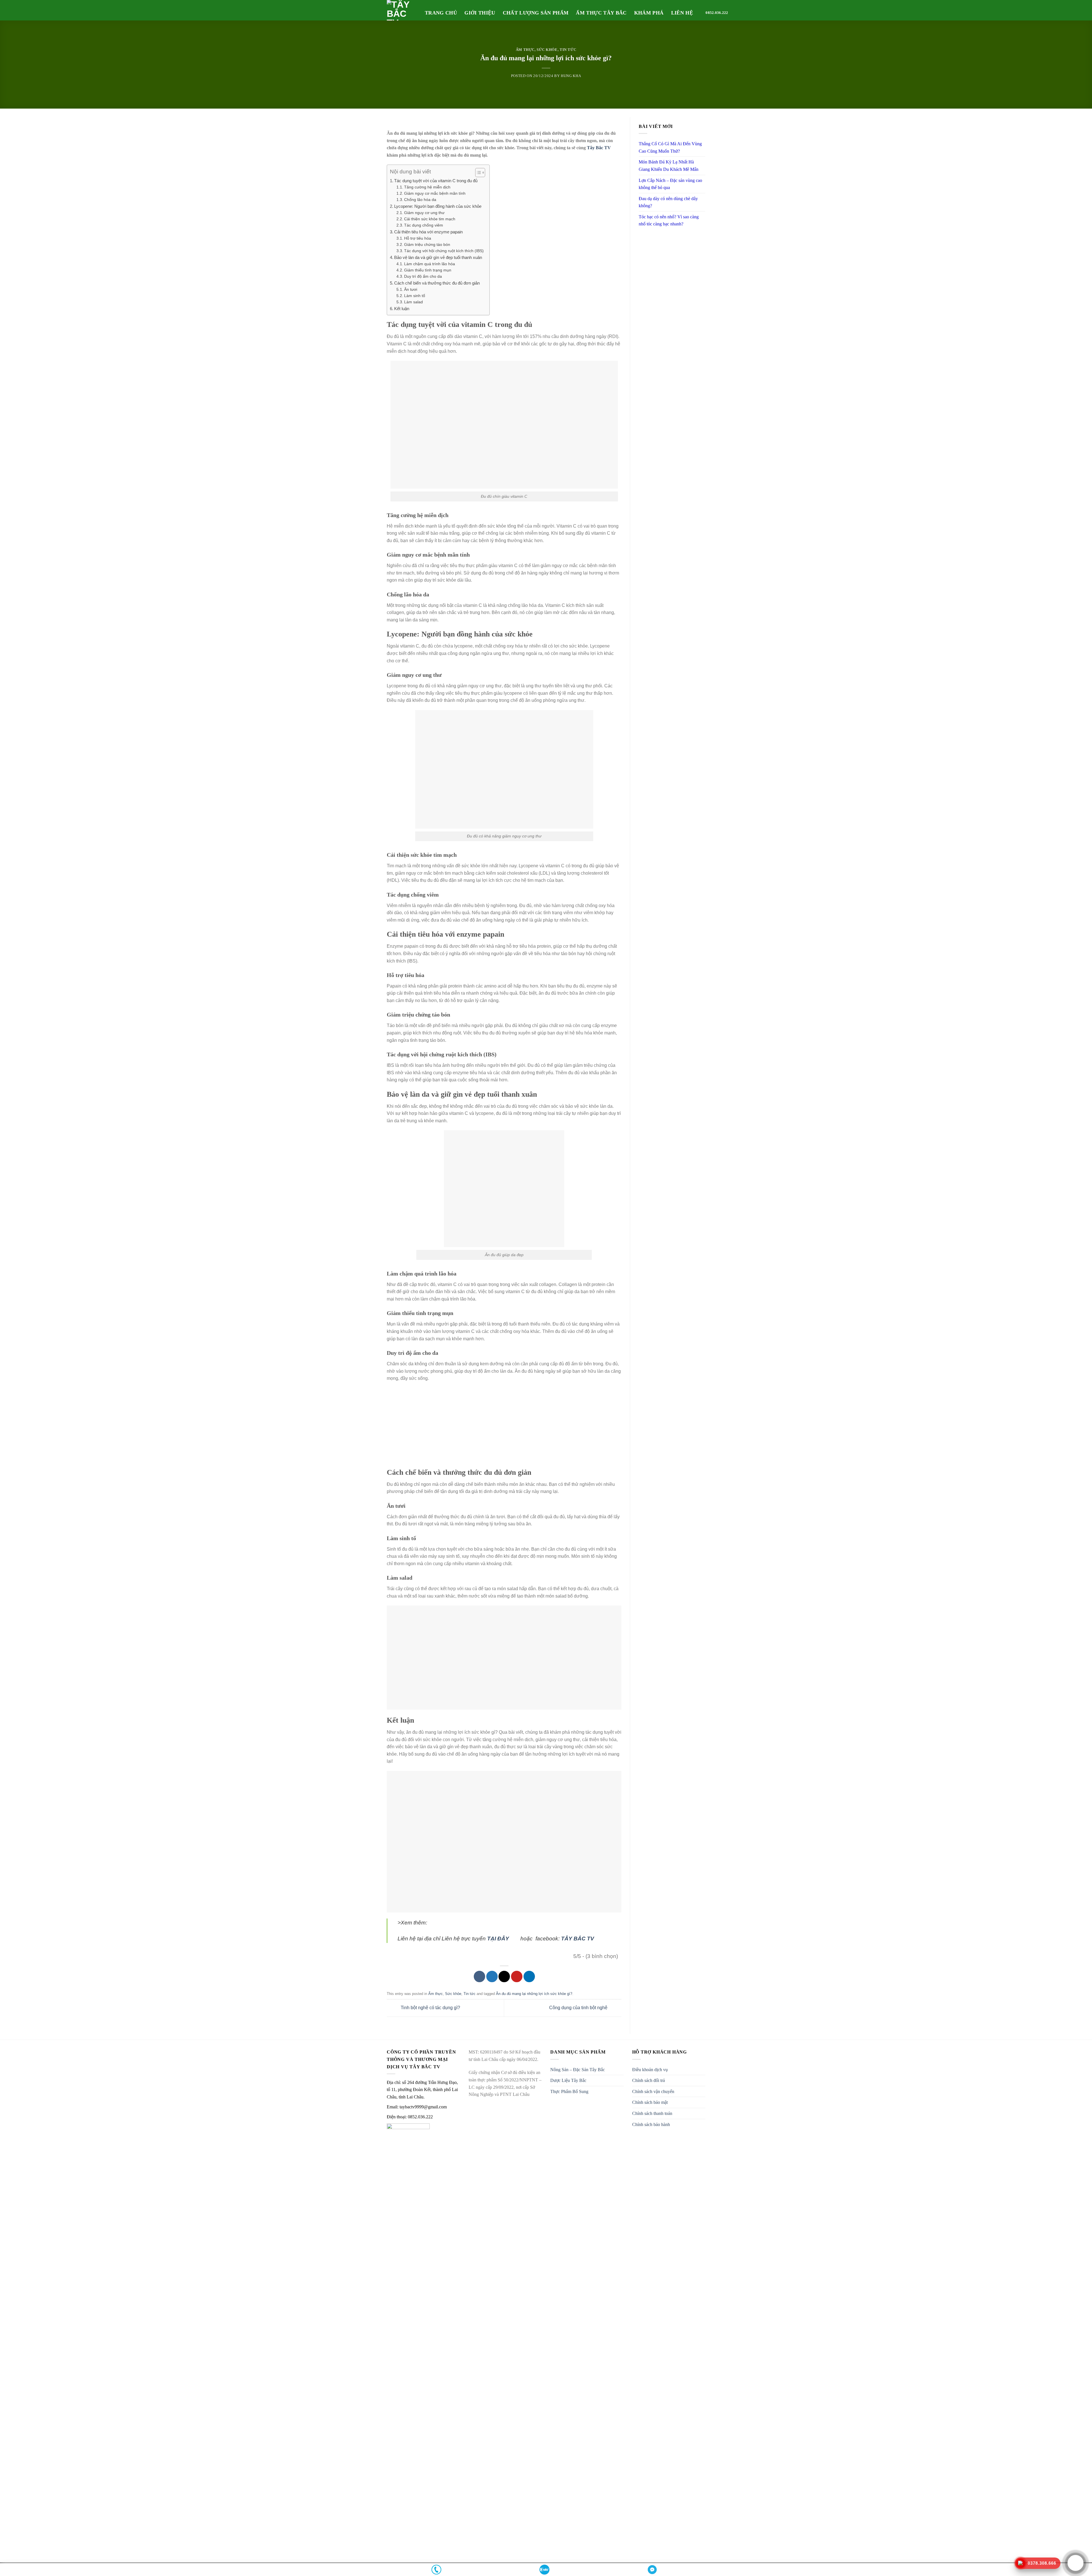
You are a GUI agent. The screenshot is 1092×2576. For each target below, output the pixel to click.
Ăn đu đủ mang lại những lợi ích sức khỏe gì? (534, 1994)
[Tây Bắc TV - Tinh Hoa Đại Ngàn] (402, 10)
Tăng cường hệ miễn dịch (427, 187)
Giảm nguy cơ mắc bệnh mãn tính (435, 193)
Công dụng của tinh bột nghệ (579, 2008)
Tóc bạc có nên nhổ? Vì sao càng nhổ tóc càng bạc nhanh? (669, 220)
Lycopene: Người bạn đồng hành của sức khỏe (438, 206)
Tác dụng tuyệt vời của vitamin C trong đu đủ (436, 181)
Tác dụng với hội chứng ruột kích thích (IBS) (444, 251)
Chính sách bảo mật (650, 2102)
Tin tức (568, 50)
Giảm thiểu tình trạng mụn (428, 270)
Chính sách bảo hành (651, 2124)
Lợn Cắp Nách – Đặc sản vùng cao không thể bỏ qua (670, 184)
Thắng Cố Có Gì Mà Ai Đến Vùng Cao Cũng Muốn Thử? (670, 147)
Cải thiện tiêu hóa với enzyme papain (428, 232)
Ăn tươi (411, 290)
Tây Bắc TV (599, 148)
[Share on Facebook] (479, 1976)
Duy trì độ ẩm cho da (423, 276)
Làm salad (413, 302)
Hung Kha (571, 76)
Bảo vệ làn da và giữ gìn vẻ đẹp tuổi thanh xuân (438, 257)
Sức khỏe (547, 50)
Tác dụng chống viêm (424, 225)
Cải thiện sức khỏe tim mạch (430, 219)
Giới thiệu (480, 13)
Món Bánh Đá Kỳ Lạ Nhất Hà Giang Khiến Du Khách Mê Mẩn (669, 166)
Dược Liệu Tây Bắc (568, 2080)
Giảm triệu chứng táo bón (427, 245)
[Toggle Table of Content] (477, 173)
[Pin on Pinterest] (517, 1976)
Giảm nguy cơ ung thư (424, 213)
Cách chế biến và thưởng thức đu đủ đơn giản (437, 283)
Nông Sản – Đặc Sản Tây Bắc (578, 2070)
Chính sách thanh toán (652, 2113)
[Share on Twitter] (492, 1976)
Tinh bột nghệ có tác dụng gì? (430, 2008)
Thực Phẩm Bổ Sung (569, 2091)
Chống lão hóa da (420, 200)
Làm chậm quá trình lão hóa (430, 264)
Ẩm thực (525, 50)
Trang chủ (441, 13)
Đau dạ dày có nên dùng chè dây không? (668, 202)
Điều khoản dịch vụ (650, 2070)
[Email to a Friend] (504, 1976)
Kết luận (402, 309)
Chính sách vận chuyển (653, 2091)
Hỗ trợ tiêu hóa (418, 238)
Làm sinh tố (415, 296)
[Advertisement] (504, 1428)
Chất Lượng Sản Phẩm (536, 13)
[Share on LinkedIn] (529, 1976)
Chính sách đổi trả (649, 2080)
